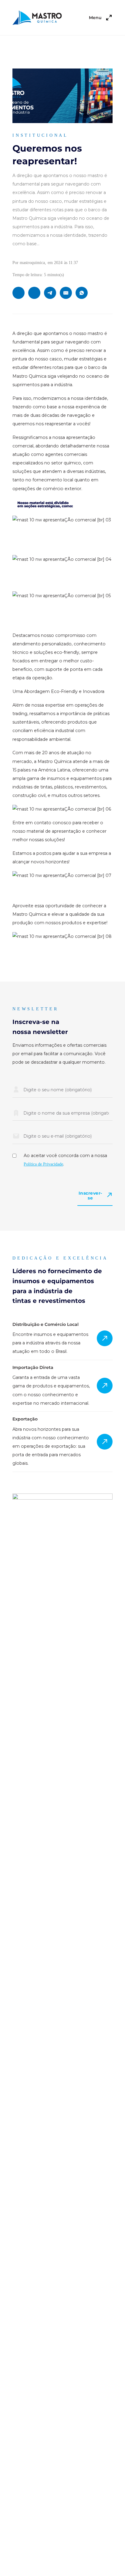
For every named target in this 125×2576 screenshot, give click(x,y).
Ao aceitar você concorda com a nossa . (65, 1160)
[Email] (66, 293)
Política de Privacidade (43, 1164)
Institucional (40, 135)
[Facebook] (34, 293)
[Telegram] (50, 293)
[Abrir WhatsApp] (110, 2561)
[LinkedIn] (19, 293)
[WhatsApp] (82, 293)
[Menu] (109, 18)
